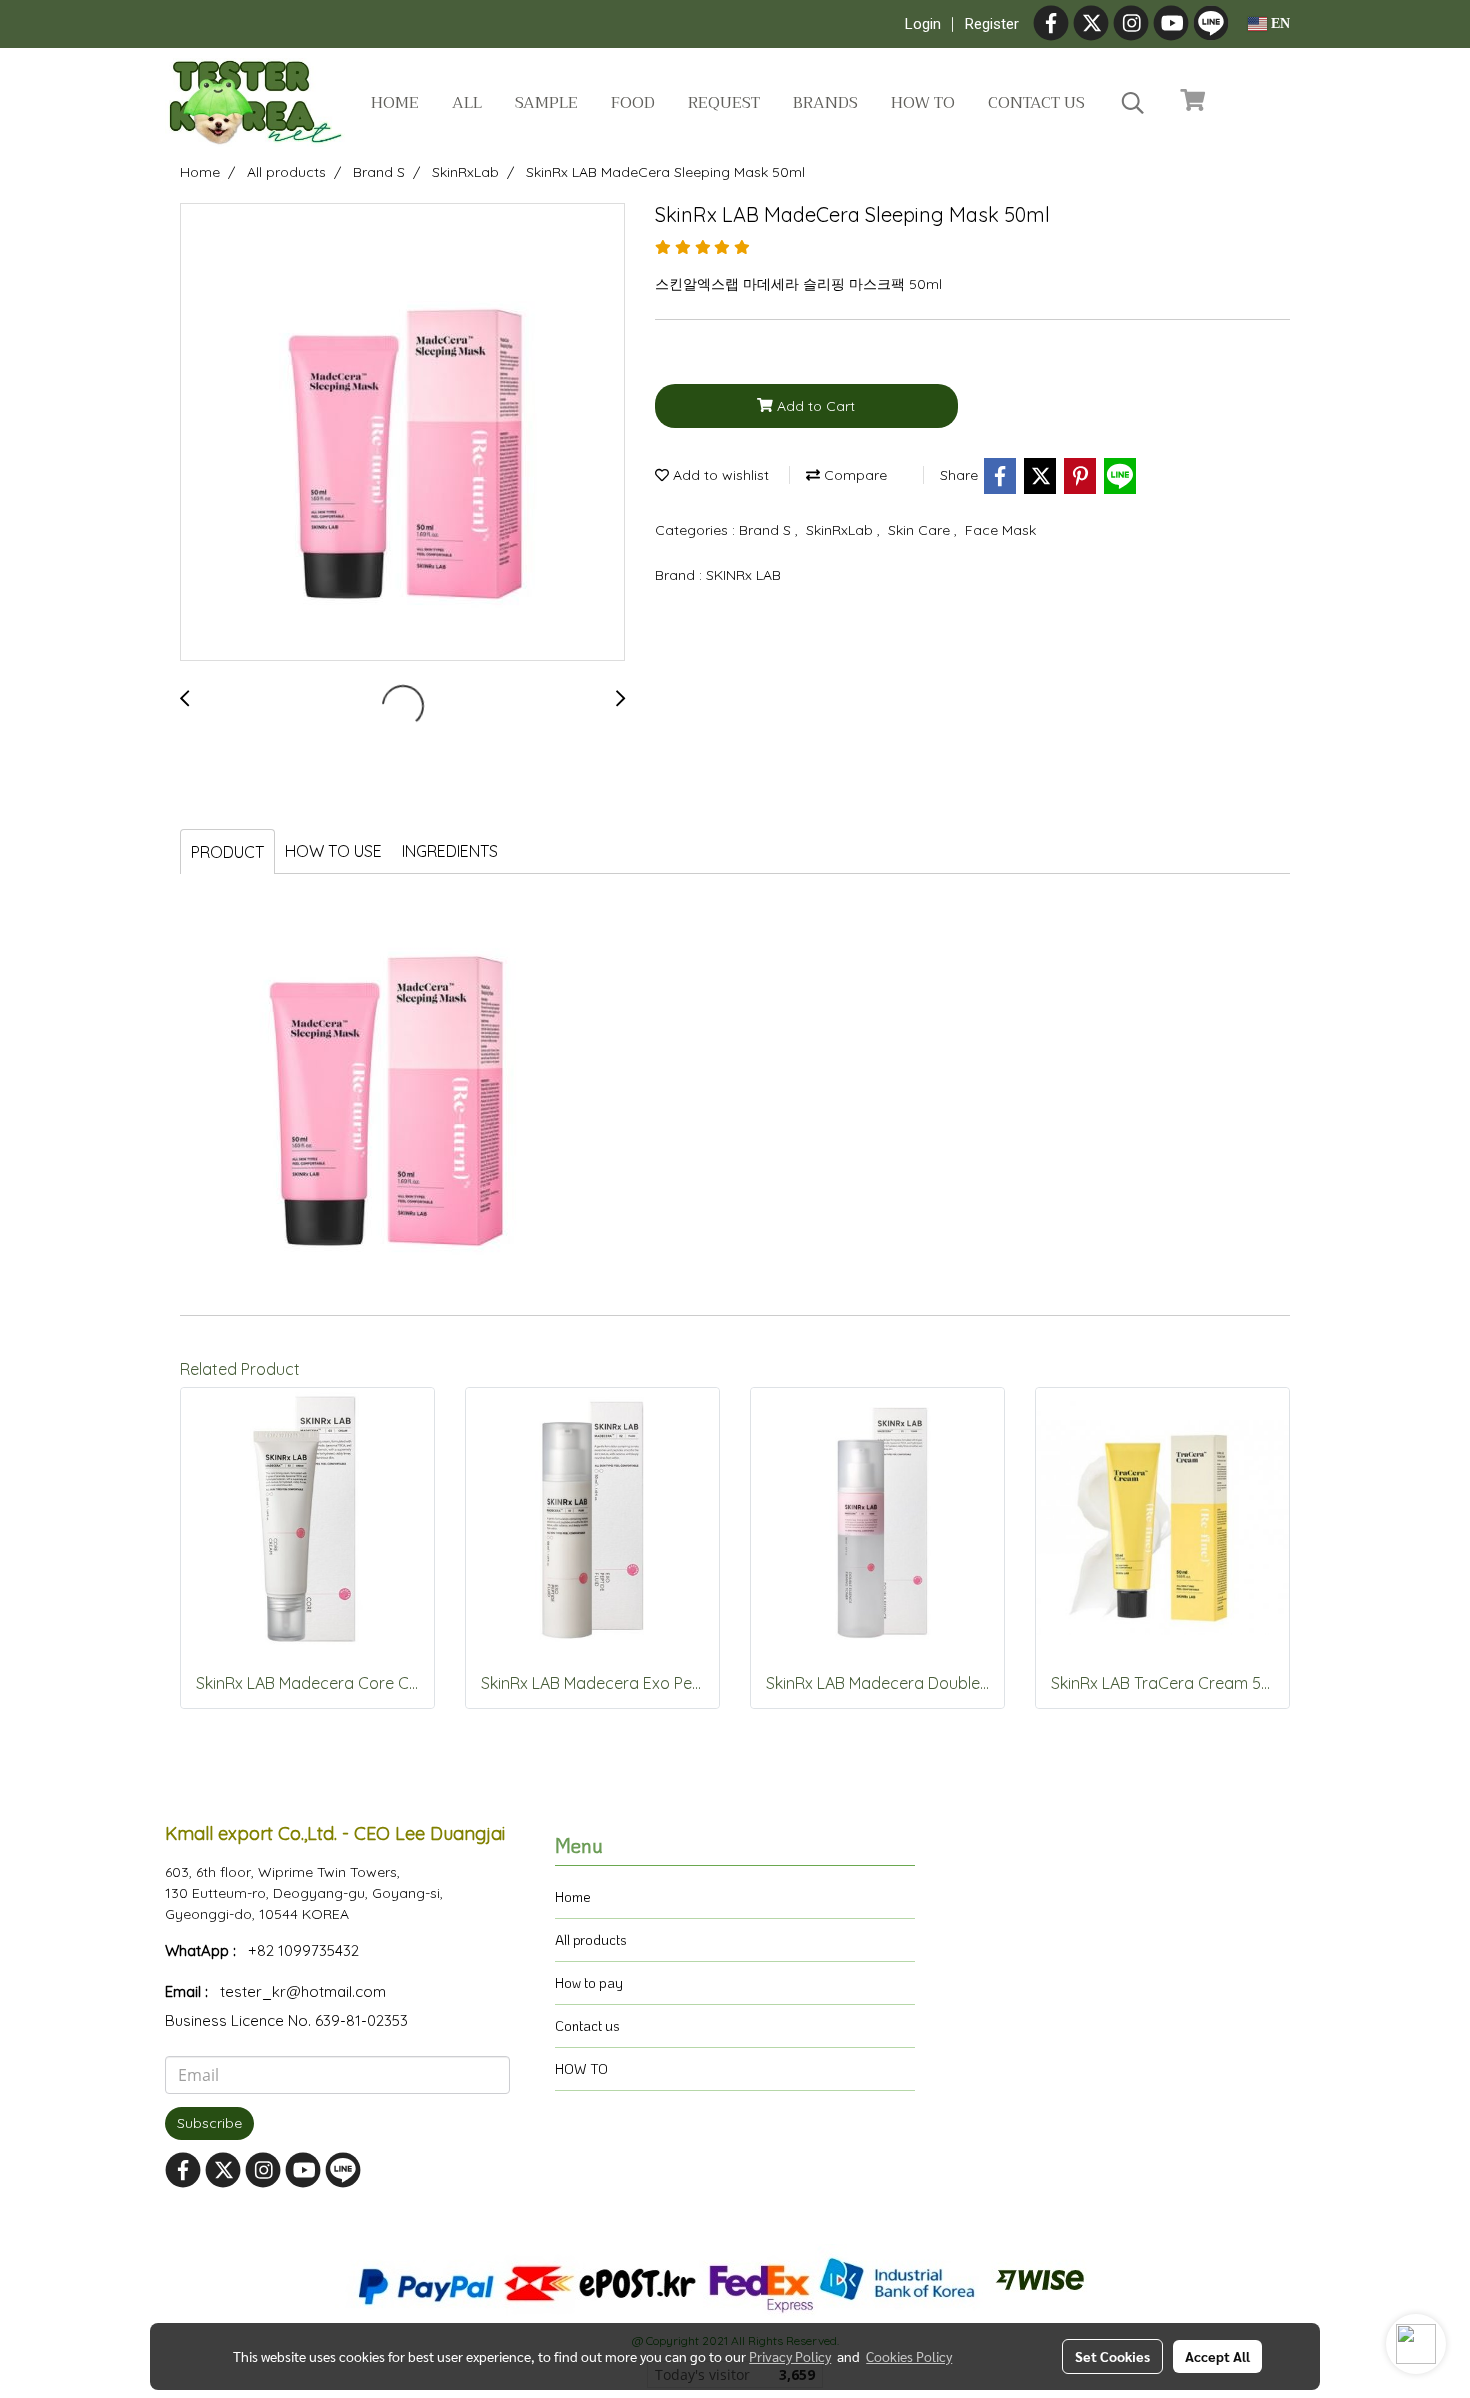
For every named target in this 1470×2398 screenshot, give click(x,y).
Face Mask (1000, 530)
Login (923, 24)
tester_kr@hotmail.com (303, 1991)
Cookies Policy (909, 2356)
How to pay (589, 1982)
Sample (546, 103)
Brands (825, 103)
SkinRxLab (841, 530)
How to (923, 103)
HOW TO (581, 2068)
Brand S (767, 530)
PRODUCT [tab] (227, 852)
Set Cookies (1112, 2356)
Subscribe (209, 2123)
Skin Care (921, 530)
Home (395, 103)
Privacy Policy (790, 2356)
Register (992, 24)
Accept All (1217, 2356)
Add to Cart (814, 406)
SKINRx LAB (743, 575)
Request (724, 103)
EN (1278, 23)
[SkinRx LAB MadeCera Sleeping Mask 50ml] (402, 433)
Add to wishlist (719, 475)
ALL (467, 103)
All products (591, 1939)
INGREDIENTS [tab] (450, 851)
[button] (1133, 103)
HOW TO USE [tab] (333, 851)
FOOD (633, 103)
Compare (853, 475)
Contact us (1036, 103)
